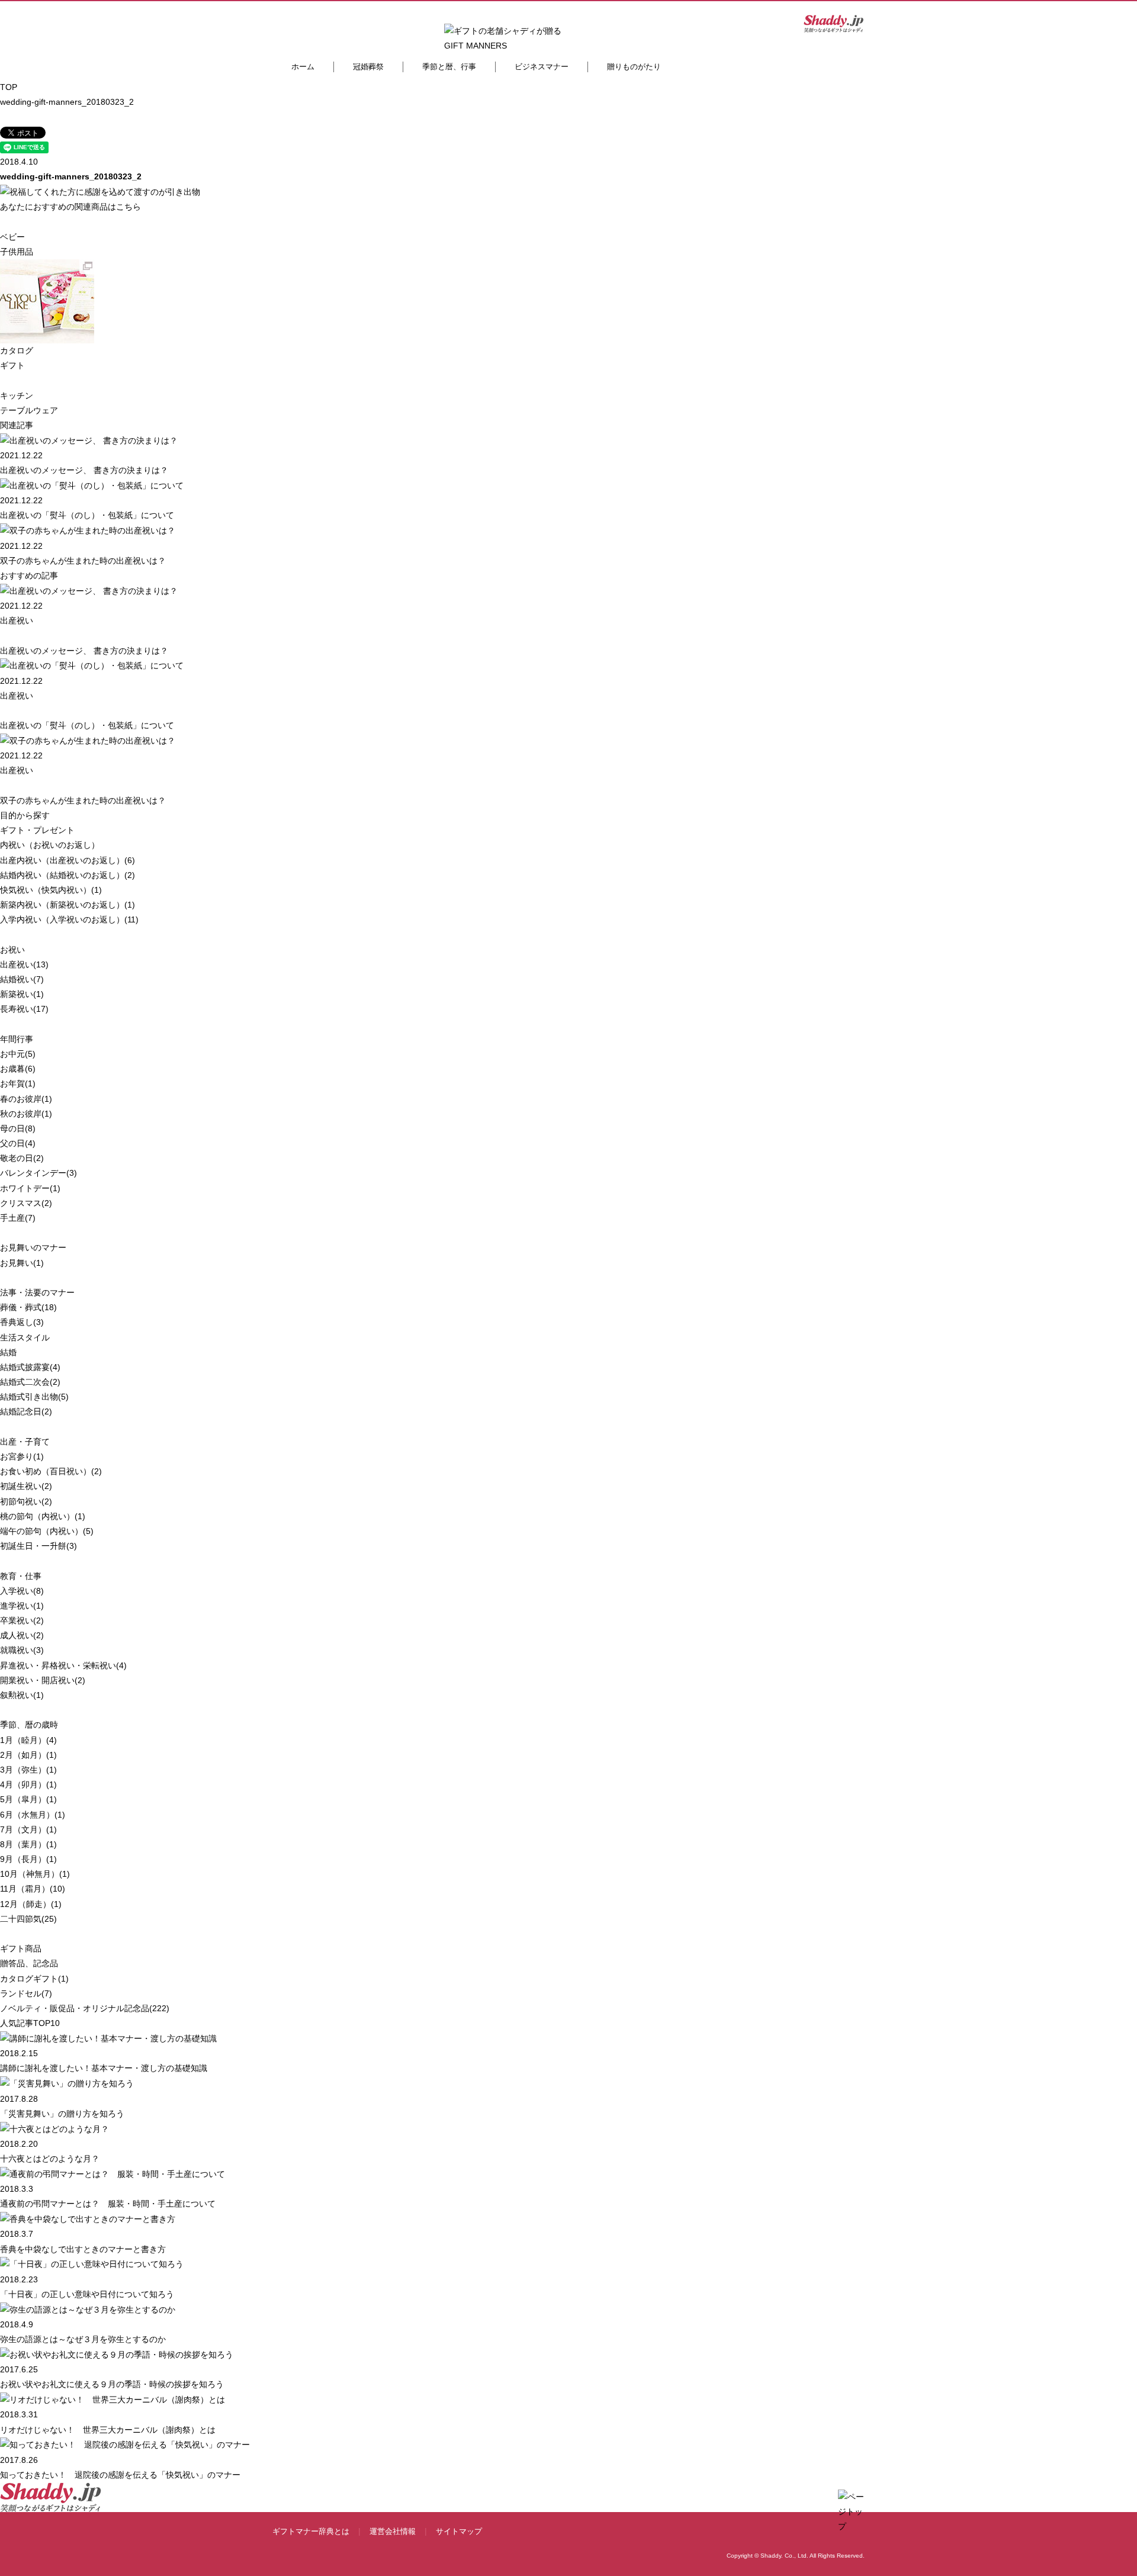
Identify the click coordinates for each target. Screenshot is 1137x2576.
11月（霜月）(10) (33, 1889)
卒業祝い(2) (22, 1620)
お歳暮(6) (18, 1069)
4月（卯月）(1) (28, 1784)
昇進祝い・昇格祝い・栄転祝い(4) (63, 1665)
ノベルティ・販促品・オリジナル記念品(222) (85, 2008)
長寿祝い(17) (24, 1009)
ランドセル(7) (26, 1993)
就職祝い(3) (22, 1650)
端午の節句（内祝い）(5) (47, 1531)
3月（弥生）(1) (28, 1770)
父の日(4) (18, 1143)
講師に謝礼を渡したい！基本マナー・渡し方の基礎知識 (104, 2068)
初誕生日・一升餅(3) (38, 1546)
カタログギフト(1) (34, 1979)
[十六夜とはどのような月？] (54, 2128)
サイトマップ (459, 2531)
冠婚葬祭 (368, 67)
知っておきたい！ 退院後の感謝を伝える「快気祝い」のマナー (120, 2475)
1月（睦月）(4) (28, 1740)
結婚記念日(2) (26, 1411)
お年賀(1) (18, 1083)
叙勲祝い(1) (22, 1695)
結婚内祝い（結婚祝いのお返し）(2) (68, 875)
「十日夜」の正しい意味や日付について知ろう (87, 2294)
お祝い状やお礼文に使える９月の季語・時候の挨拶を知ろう (112, 2384)
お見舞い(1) (22, 1263)
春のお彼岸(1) (26, 1099)
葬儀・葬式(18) (28, 1307)
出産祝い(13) (24, 964)
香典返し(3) (22, 1322)
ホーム (303, 67)
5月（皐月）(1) (28, 1799)
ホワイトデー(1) (30, 1188)
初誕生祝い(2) (26, 1486)
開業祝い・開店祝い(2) (43, 1680)
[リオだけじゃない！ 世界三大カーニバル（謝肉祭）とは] (113, 2399)
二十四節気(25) (28, 1919)
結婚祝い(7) (22, 979)
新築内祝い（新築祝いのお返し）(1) (68, 905)
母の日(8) (18, 1128)
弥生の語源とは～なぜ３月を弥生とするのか (83, 2339)
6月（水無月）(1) (33, 1815)
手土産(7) (18, 1218)
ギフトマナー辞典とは (311, 2531)
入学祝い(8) (22, 1591)
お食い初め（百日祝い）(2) (51, 1471)
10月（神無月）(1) (35, 1874)
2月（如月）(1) (28, 1755)
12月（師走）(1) (31, 1904)
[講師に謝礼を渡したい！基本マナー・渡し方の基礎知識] (108, 2038)
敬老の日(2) (22, 1158)
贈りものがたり (634, 67)
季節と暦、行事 (449, 67)
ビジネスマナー (542, 67)
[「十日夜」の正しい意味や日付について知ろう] (92, 2264)
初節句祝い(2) (26, 1501)
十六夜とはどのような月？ (50, 2159)
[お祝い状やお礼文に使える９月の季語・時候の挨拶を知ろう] (117, 2354)
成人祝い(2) (22, 1635)
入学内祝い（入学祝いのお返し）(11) (69, 919)
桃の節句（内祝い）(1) (43, 1516)
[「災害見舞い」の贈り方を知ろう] (67, 2083)
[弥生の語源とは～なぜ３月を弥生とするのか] (88, 2309)
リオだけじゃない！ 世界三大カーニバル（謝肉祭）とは (108, 2430)
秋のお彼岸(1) (26, 1114)
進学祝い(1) (22, 1606)
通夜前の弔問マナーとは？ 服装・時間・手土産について (108, 2204)
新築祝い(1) (22, 994)
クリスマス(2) (26, 1203)
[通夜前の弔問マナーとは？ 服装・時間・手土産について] (113, 2173)
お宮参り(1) (22, 1456)
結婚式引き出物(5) (34, 1397)
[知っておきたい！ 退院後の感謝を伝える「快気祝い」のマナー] (125, 2445)
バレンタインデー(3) (38, 1173)
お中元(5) (18, 1054)
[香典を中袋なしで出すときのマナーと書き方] (88, 2218)
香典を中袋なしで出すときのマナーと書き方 (83, 2249)
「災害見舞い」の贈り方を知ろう (62, 2114)
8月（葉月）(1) (28, 1844)
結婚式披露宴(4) (30, 1367)
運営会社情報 (393, 2531)
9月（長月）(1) (28, 1859)
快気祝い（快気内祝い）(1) (51, 890)
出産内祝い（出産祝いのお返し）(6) (68, 860)
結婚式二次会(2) (30, 1382)
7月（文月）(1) (28, 1829)
